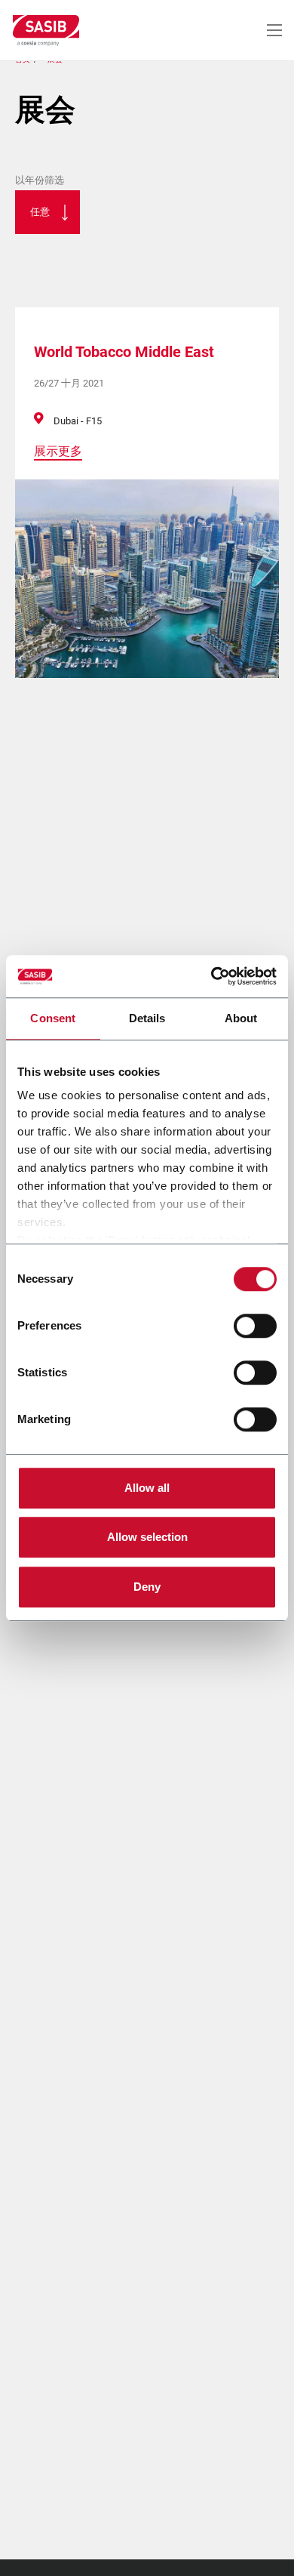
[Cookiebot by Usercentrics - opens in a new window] (211, 976)
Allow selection (147, 1537)
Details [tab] (147, 1018)
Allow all (147, 1488)
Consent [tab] (53, 1018)
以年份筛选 (40, 180)
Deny (147, 1587)
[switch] (255, 1326)
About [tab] (241, 1018)
